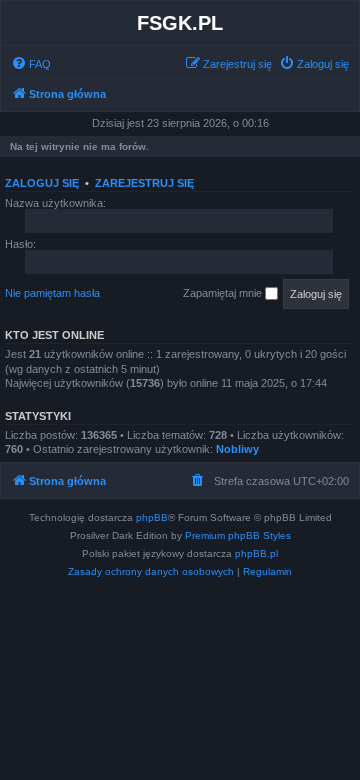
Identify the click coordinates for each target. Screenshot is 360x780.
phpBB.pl (256, 553)
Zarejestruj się (144, 183)
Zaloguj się (42, 183)
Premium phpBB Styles (238, 535)
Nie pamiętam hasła (52, 293)
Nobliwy (237, 449)
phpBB (152, 517)
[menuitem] (31, 64)
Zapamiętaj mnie (224, 293)
